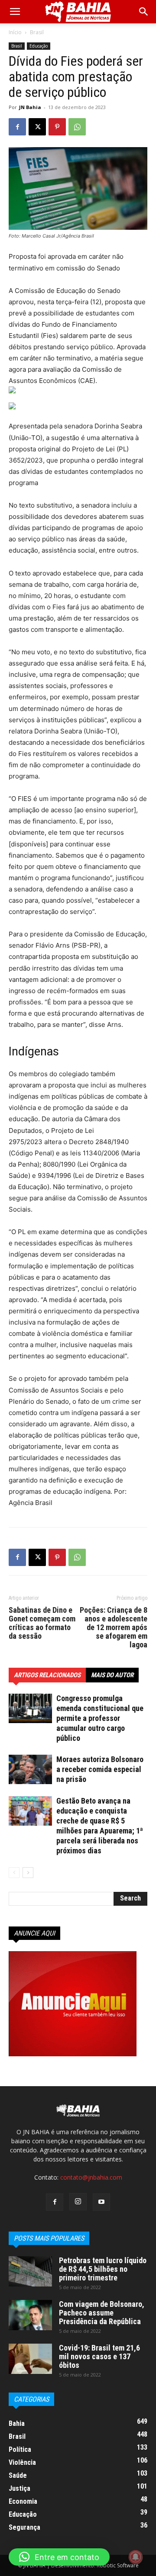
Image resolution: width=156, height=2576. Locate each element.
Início (15, 32)
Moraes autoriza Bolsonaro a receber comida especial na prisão (100, 1769)
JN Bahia (30, 107)
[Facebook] (17, 127)
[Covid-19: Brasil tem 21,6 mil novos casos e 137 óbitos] (30, 2359)
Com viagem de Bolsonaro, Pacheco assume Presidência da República (102, 2313)
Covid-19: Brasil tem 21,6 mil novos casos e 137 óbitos (99, 2356)
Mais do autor (112, 1675)
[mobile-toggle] (15, 12)
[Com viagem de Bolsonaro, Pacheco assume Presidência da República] (30, 2315)
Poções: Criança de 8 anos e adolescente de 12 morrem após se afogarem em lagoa (114, 1627)
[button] (144, 12)
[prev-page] (14, 1873)
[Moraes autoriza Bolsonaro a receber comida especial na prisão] (30, 1770)
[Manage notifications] (136, 2557)
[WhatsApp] (77, 127)
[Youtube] (101, 2202)
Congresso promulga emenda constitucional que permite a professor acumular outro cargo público (100, 1718)
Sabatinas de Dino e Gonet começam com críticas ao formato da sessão (42, 1623)
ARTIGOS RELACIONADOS (47, 1675)
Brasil (37, 32)
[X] (37, 127)
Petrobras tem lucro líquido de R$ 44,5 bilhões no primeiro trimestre (103, 2269)
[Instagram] (78, 2202)
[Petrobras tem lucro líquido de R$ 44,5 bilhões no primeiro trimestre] (30, 2271)
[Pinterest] (57, 127)
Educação (39, 46)
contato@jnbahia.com (91, 2177)
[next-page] (28, 1873)
